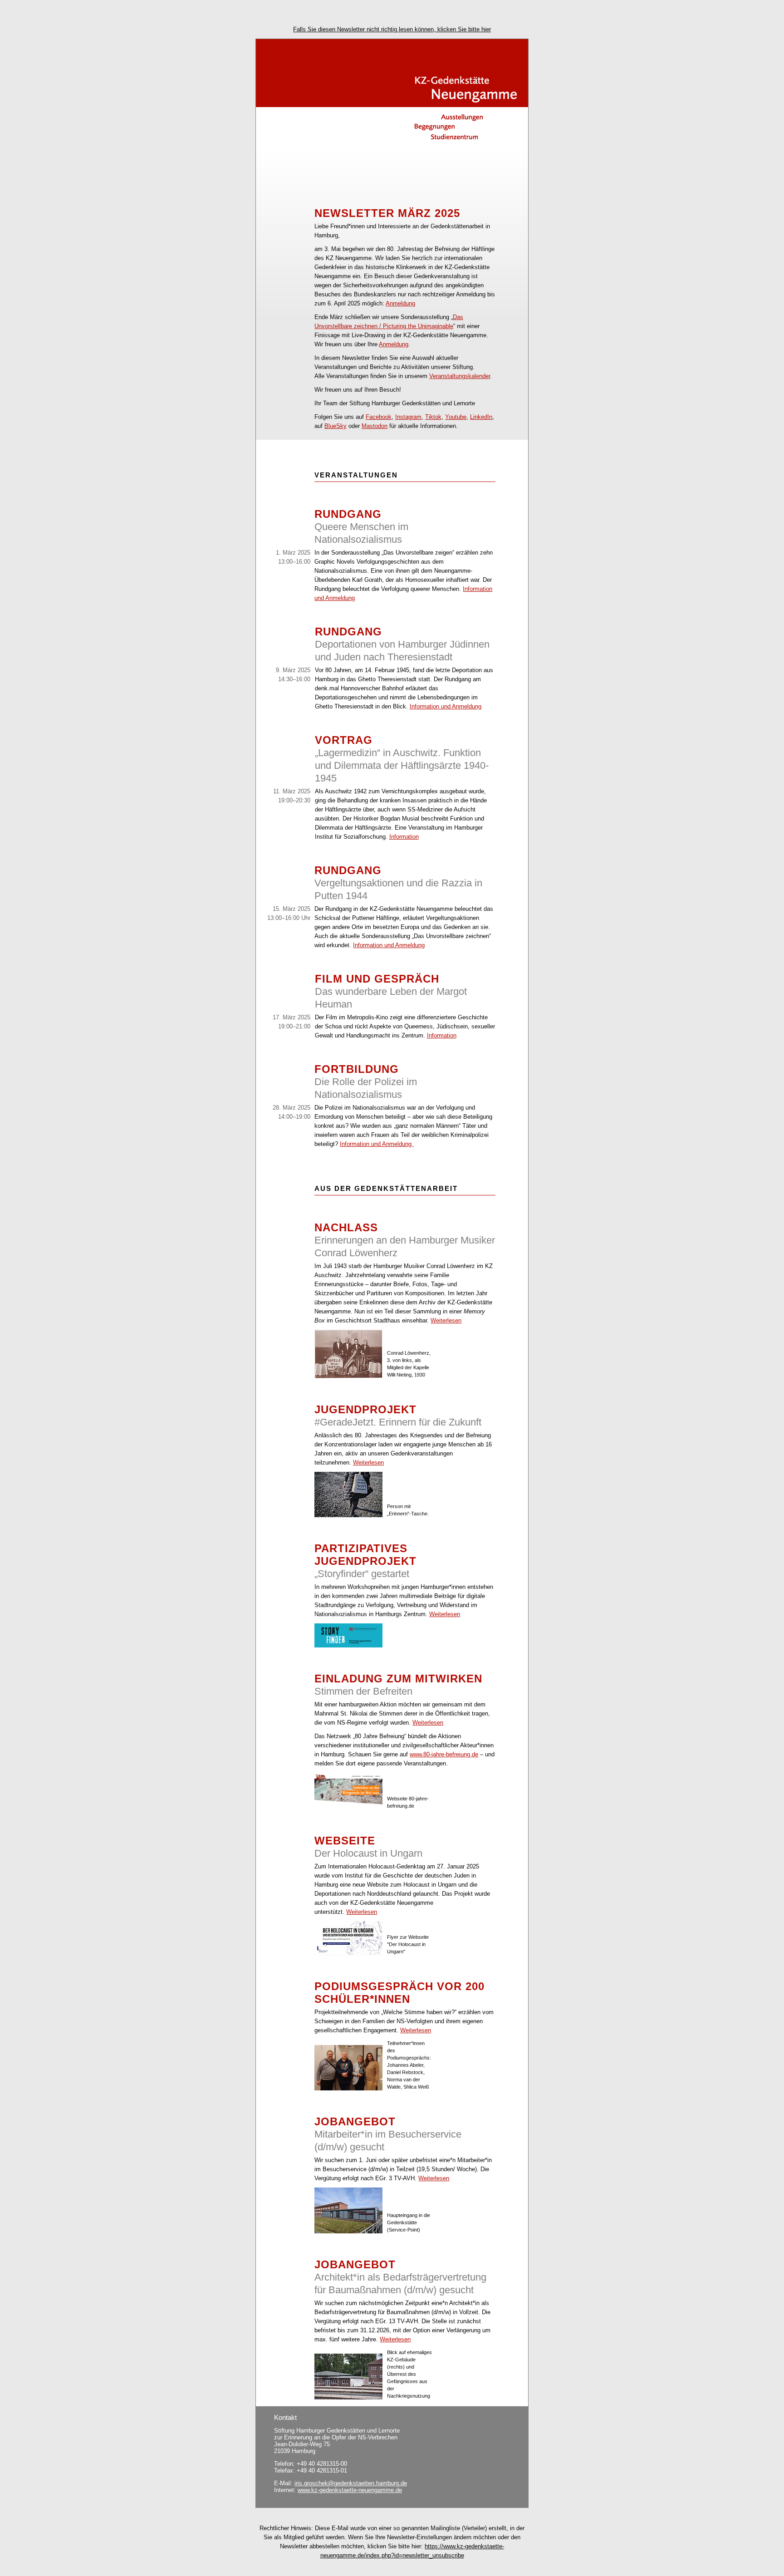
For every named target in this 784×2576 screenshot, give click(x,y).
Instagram (408, 417)
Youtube (456, 417)
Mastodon (375, 426)
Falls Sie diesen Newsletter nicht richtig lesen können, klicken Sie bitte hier (392, 29)
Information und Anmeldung (446, 706)
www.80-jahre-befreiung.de (444, 1754)
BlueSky (336, 426)
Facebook (379, 417)
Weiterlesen (446, 1320)
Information (404, 837)
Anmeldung (400, 303)
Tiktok (433, 417)
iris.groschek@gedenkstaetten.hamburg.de (351, 2483)
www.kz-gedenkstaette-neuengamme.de (350, 2490)
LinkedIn (481, 417)
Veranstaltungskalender (460, 376)
